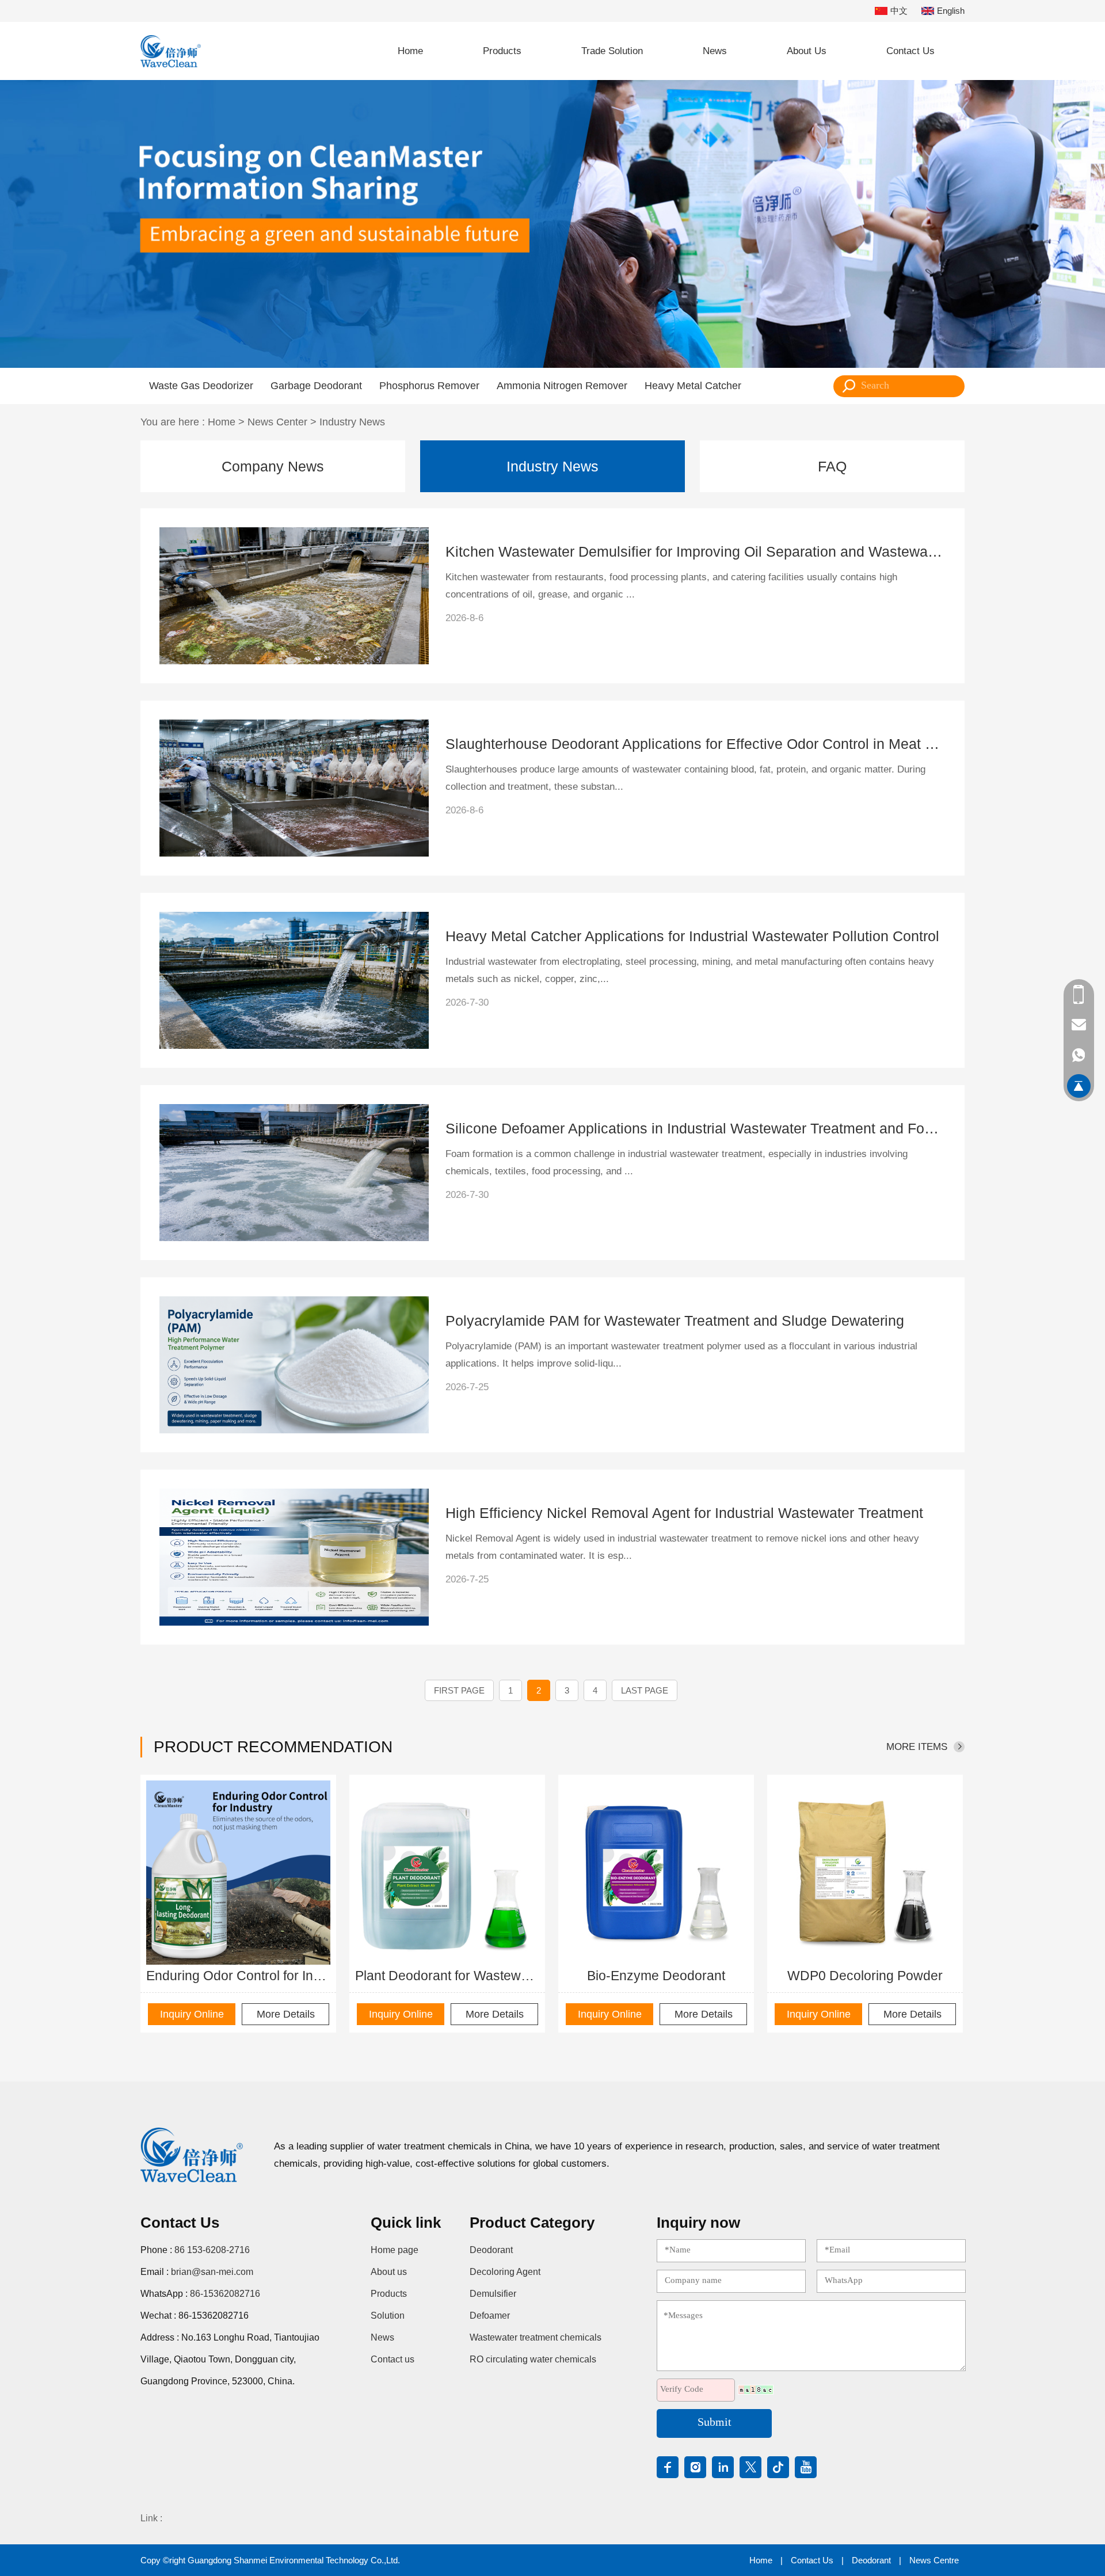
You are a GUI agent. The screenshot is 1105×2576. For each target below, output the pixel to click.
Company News (273, 466)
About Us (807, 51)
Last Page (645, 1690)
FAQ (832, 466)
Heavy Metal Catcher (693, 386)
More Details (286, 2014)
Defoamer (490, 2316)
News (715, 51)
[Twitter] (750, 2467)
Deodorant (491, 2250)
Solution (388, 2316)
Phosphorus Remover (429, 386)
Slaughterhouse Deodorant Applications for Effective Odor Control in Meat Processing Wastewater (696, 744)
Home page (395, 2250)
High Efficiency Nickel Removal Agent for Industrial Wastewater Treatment (684, 1513)
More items (917, 1747)
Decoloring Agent (505, 2272)
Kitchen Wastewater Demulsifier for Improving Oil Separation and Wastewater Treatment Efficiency (696, 551)
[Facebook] (668, 2467)
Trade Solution (612, 51)
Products (502, 51)
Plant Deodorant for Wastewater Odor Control (447, 1976)
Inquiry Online (192, 2014)
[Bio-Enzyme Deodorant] (656, 1873)
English (951, 11)
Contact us (393, 2359)
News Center (277, 422)
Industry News (352, 422)
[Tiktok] (778, 2467)
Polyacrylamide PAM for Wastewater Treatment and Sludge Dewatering (675, 1321)
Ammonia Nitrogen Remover (562, 386)
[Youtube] (806, 2467)
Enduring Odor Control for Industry (238, 1976)
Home (410, 51)
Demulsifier (493, 2294)
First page (459, 1690)
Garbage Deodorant (316, 386)
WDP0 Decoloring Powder (865, 1976)
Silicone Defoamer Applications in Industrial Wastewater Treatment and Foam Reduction (696, 1128)
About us (389, 2272)
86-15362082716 (225, 2294)
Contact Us (910, 51)
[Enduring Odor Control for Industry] (238, 1873)
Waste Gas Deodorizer (201, 386)
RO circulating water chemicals (533, 2359)
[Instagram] (695, 2467)
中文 (899, 11)
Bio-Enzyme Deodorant (656, 1976)
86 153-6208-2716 (212, 2250)
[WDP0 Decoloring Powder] (865, 1873)
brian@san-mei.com (212, 2272)
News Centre (934, 2560)
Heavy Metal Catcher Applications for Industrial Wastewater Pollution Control (692, 936)
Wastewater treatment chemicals (536, 2337)
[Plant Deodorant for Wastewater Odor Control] (447, 1873)
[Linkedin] (723, 2467)
